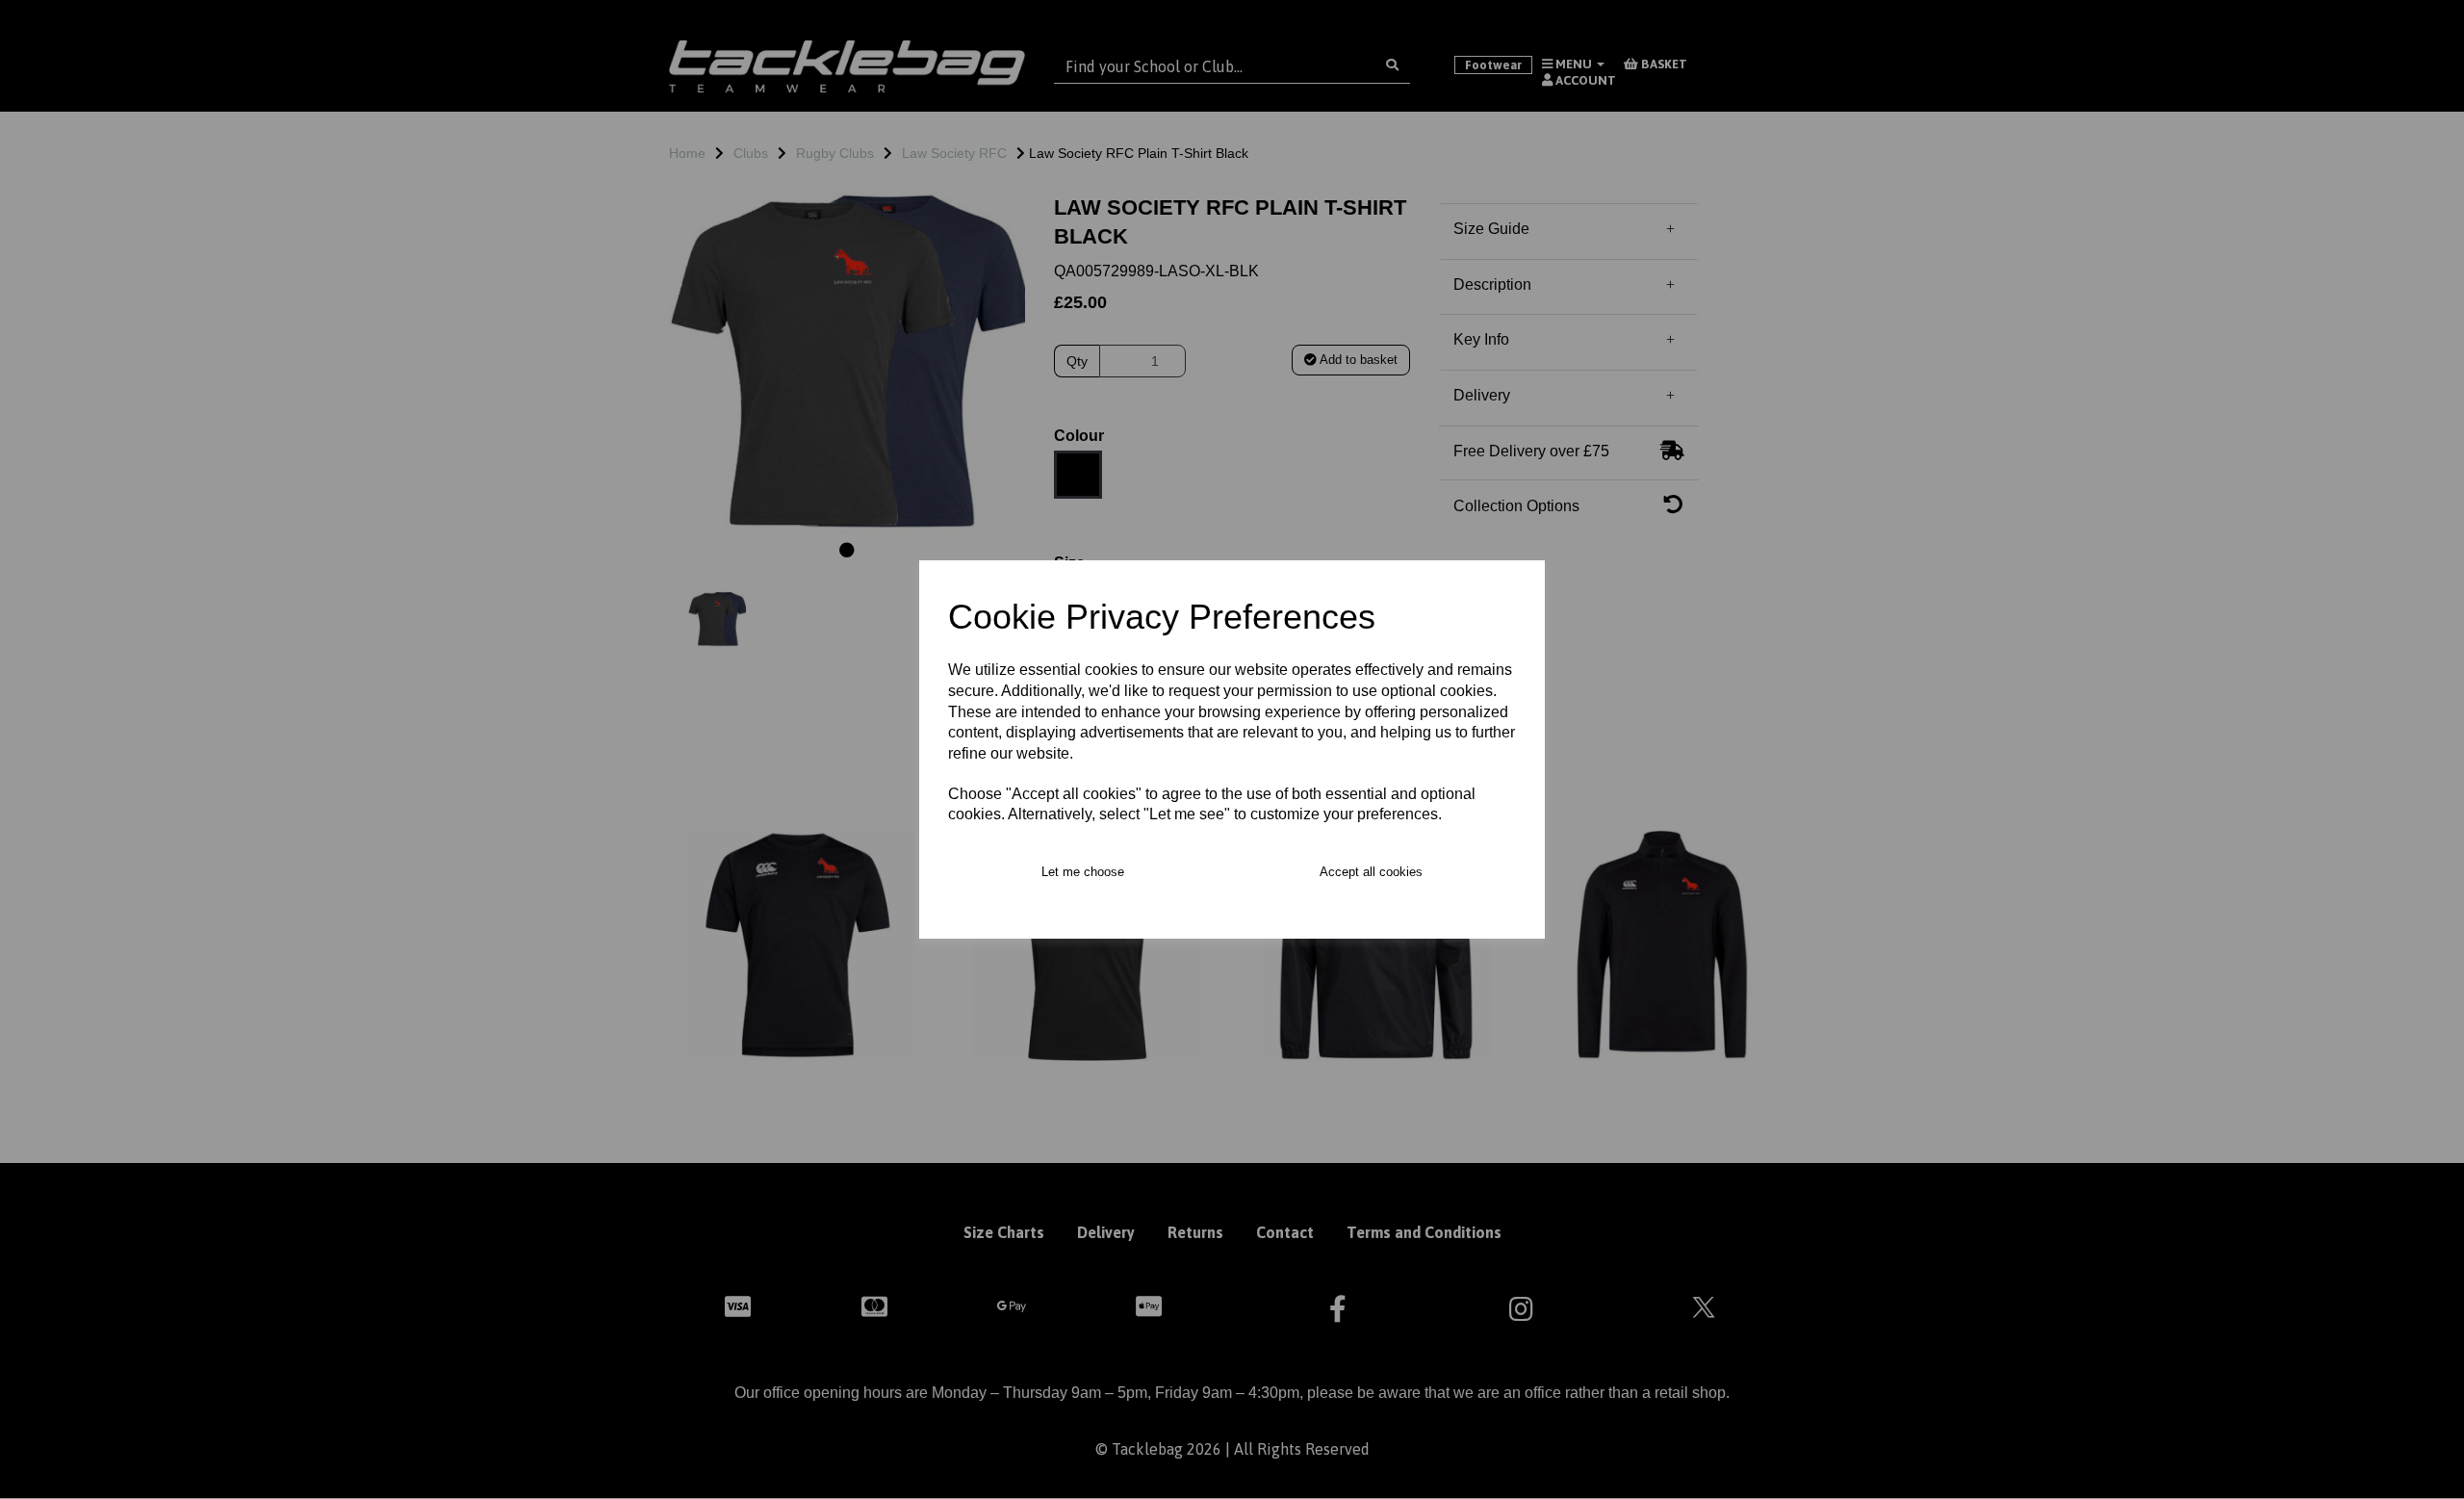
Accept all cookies (1371, 872)
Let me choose (1083, 872)
